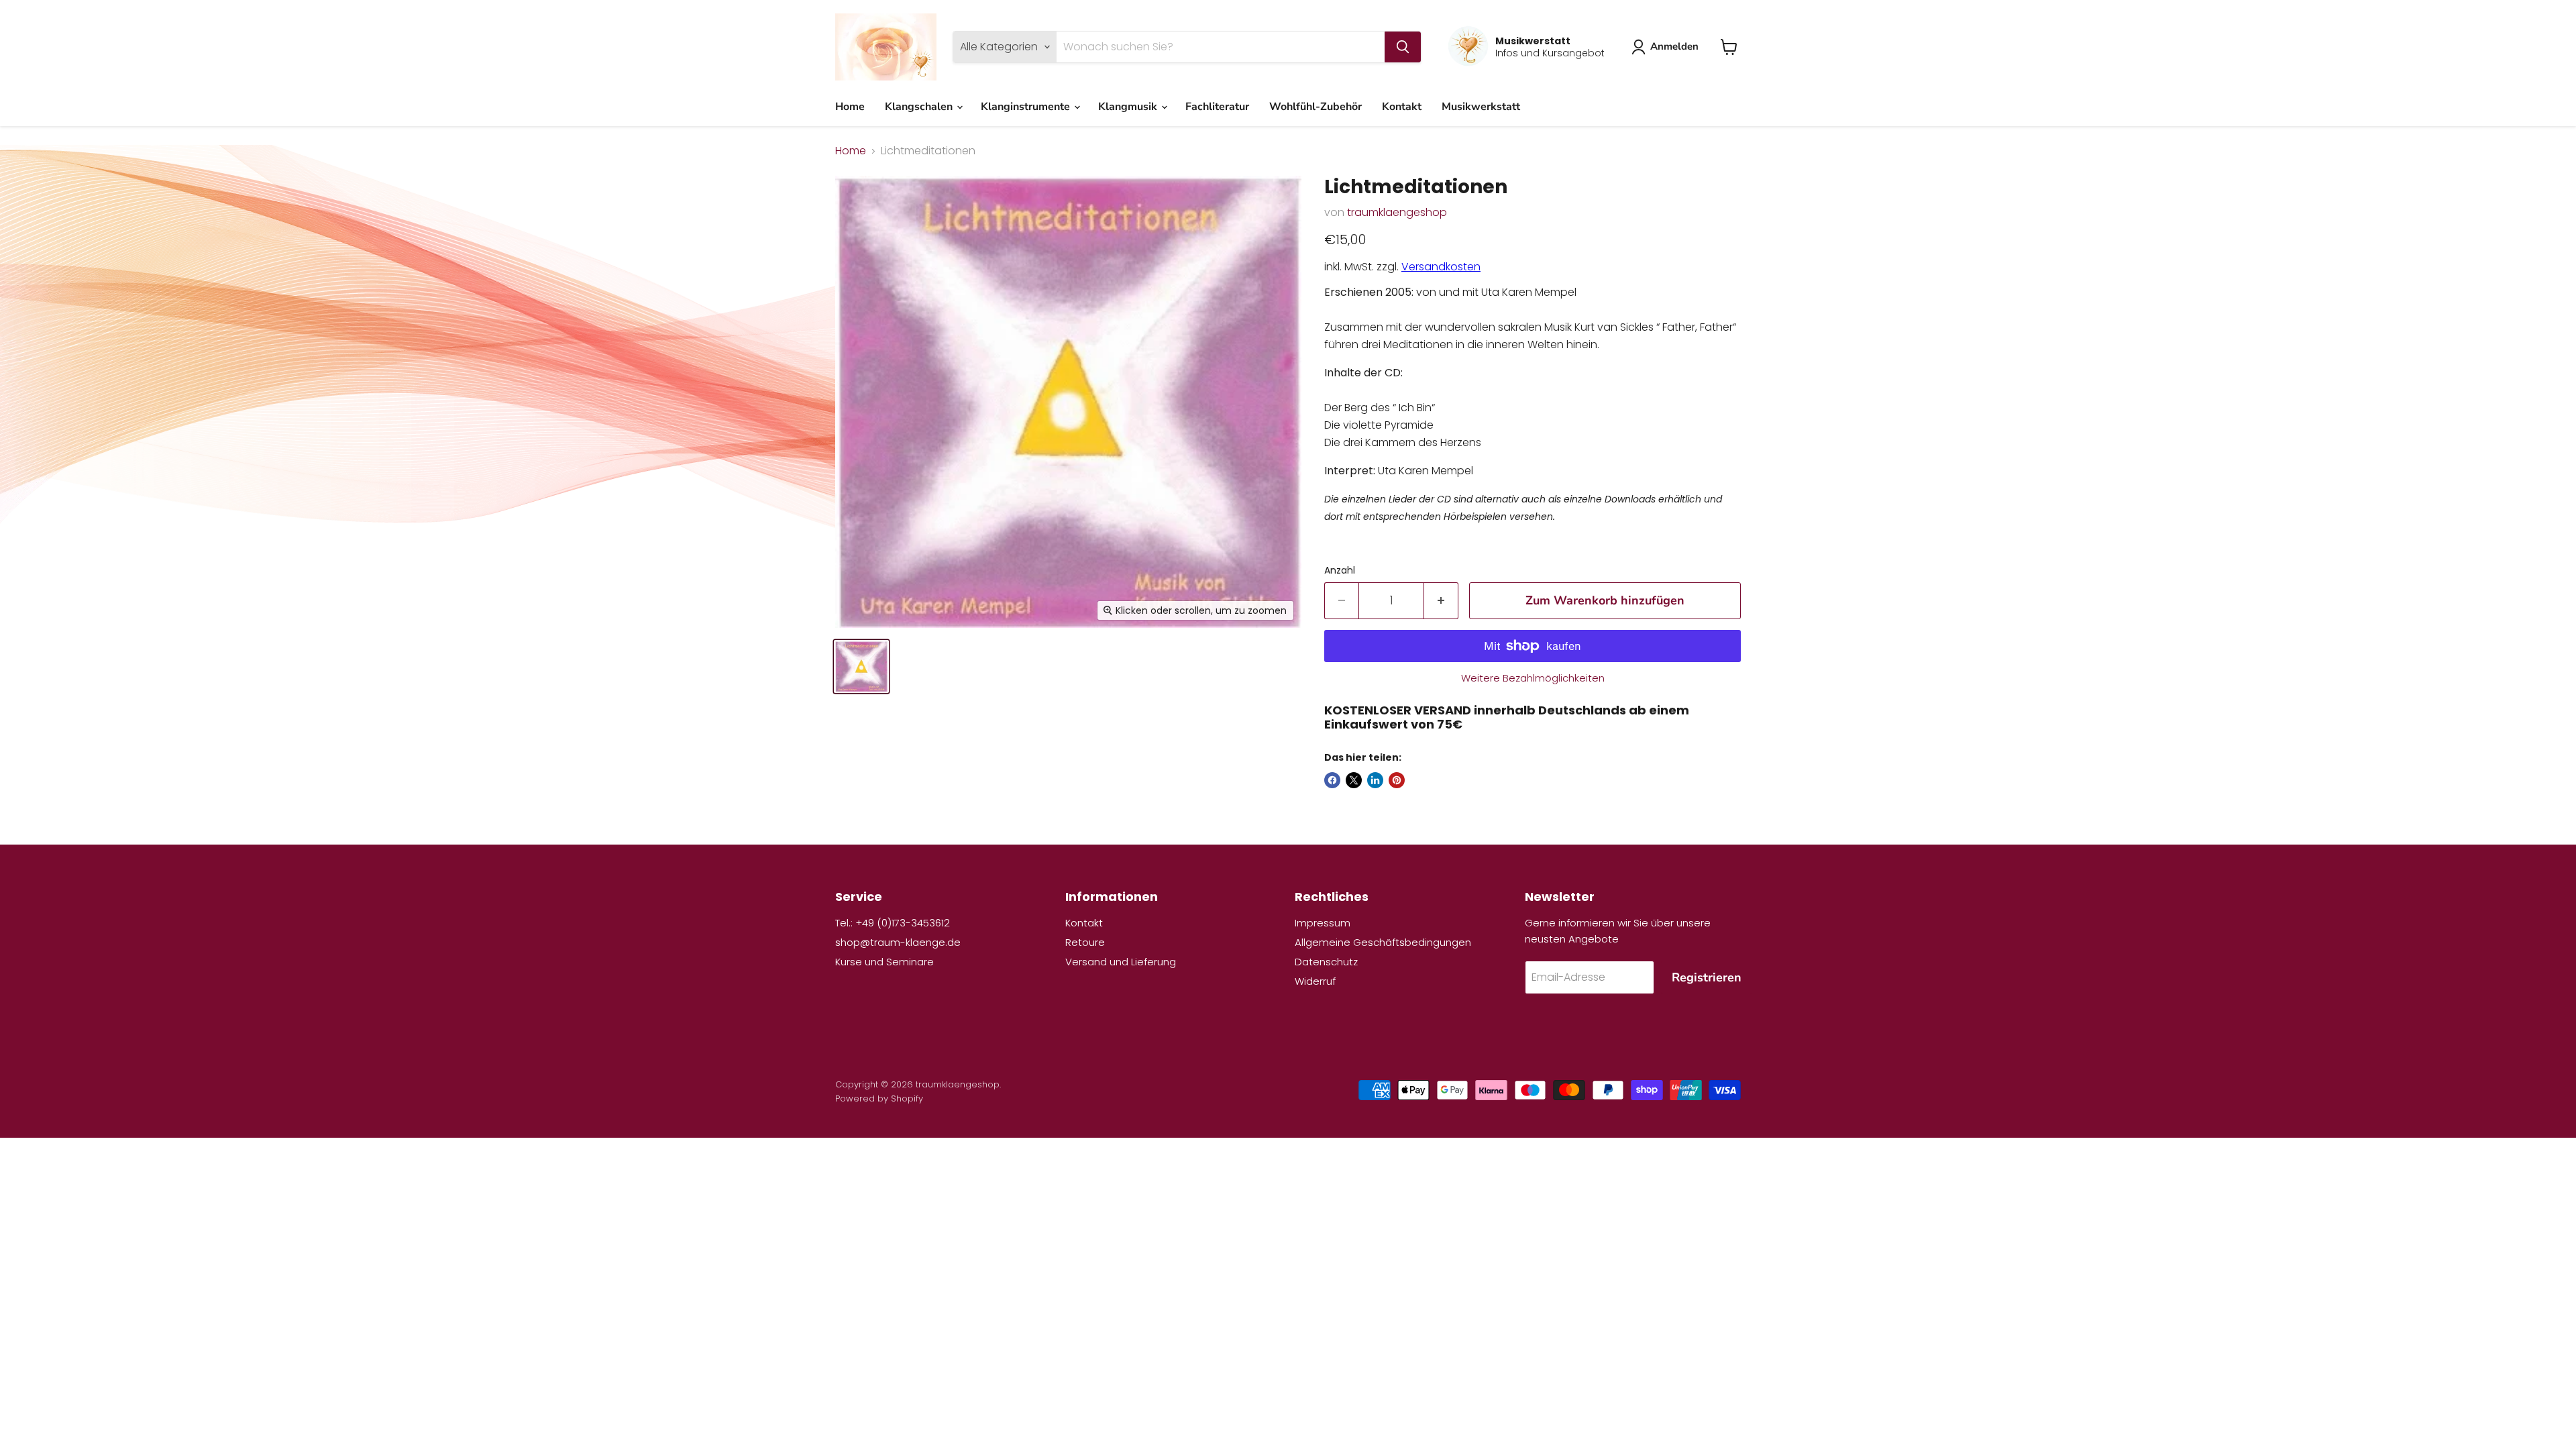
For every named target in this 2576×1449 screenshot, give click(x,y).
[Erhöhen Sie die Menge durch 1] (1441, 601)
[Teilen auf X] (1354, 780)
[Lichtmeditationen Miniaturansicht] (861, 666)
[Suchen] (1403, 47)
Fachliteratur (1217, 107)
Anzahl (1340, 570)
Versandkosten (1441, 267)
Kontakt (1402, 107)
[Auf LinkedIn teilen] (1375, 780)
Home (850, 107)
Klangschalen (920, 107)
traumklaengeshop (1397, 212)
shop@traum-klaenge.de (898, 942)
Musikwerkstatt (1481, 107)
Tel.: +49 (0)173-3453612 (893, 923)
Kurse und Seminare (884, 962)
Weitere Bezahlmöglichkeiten (1533, 678)
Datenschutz (1326, 962)
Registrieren (1707, 977)
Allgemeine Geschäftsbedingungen (1383, 942)
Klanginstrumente (1027, 107)
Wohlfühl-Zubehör (1316, 107)
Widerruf (1315, 981)
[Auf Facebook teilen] (1332, 780)
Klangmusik (1129, 107)
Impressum (1323, 923)
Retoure (1085, 942)
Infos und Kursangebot (1550, 53)
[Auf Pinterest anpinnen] (1397, 780)
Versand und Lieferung (1121, 962)
